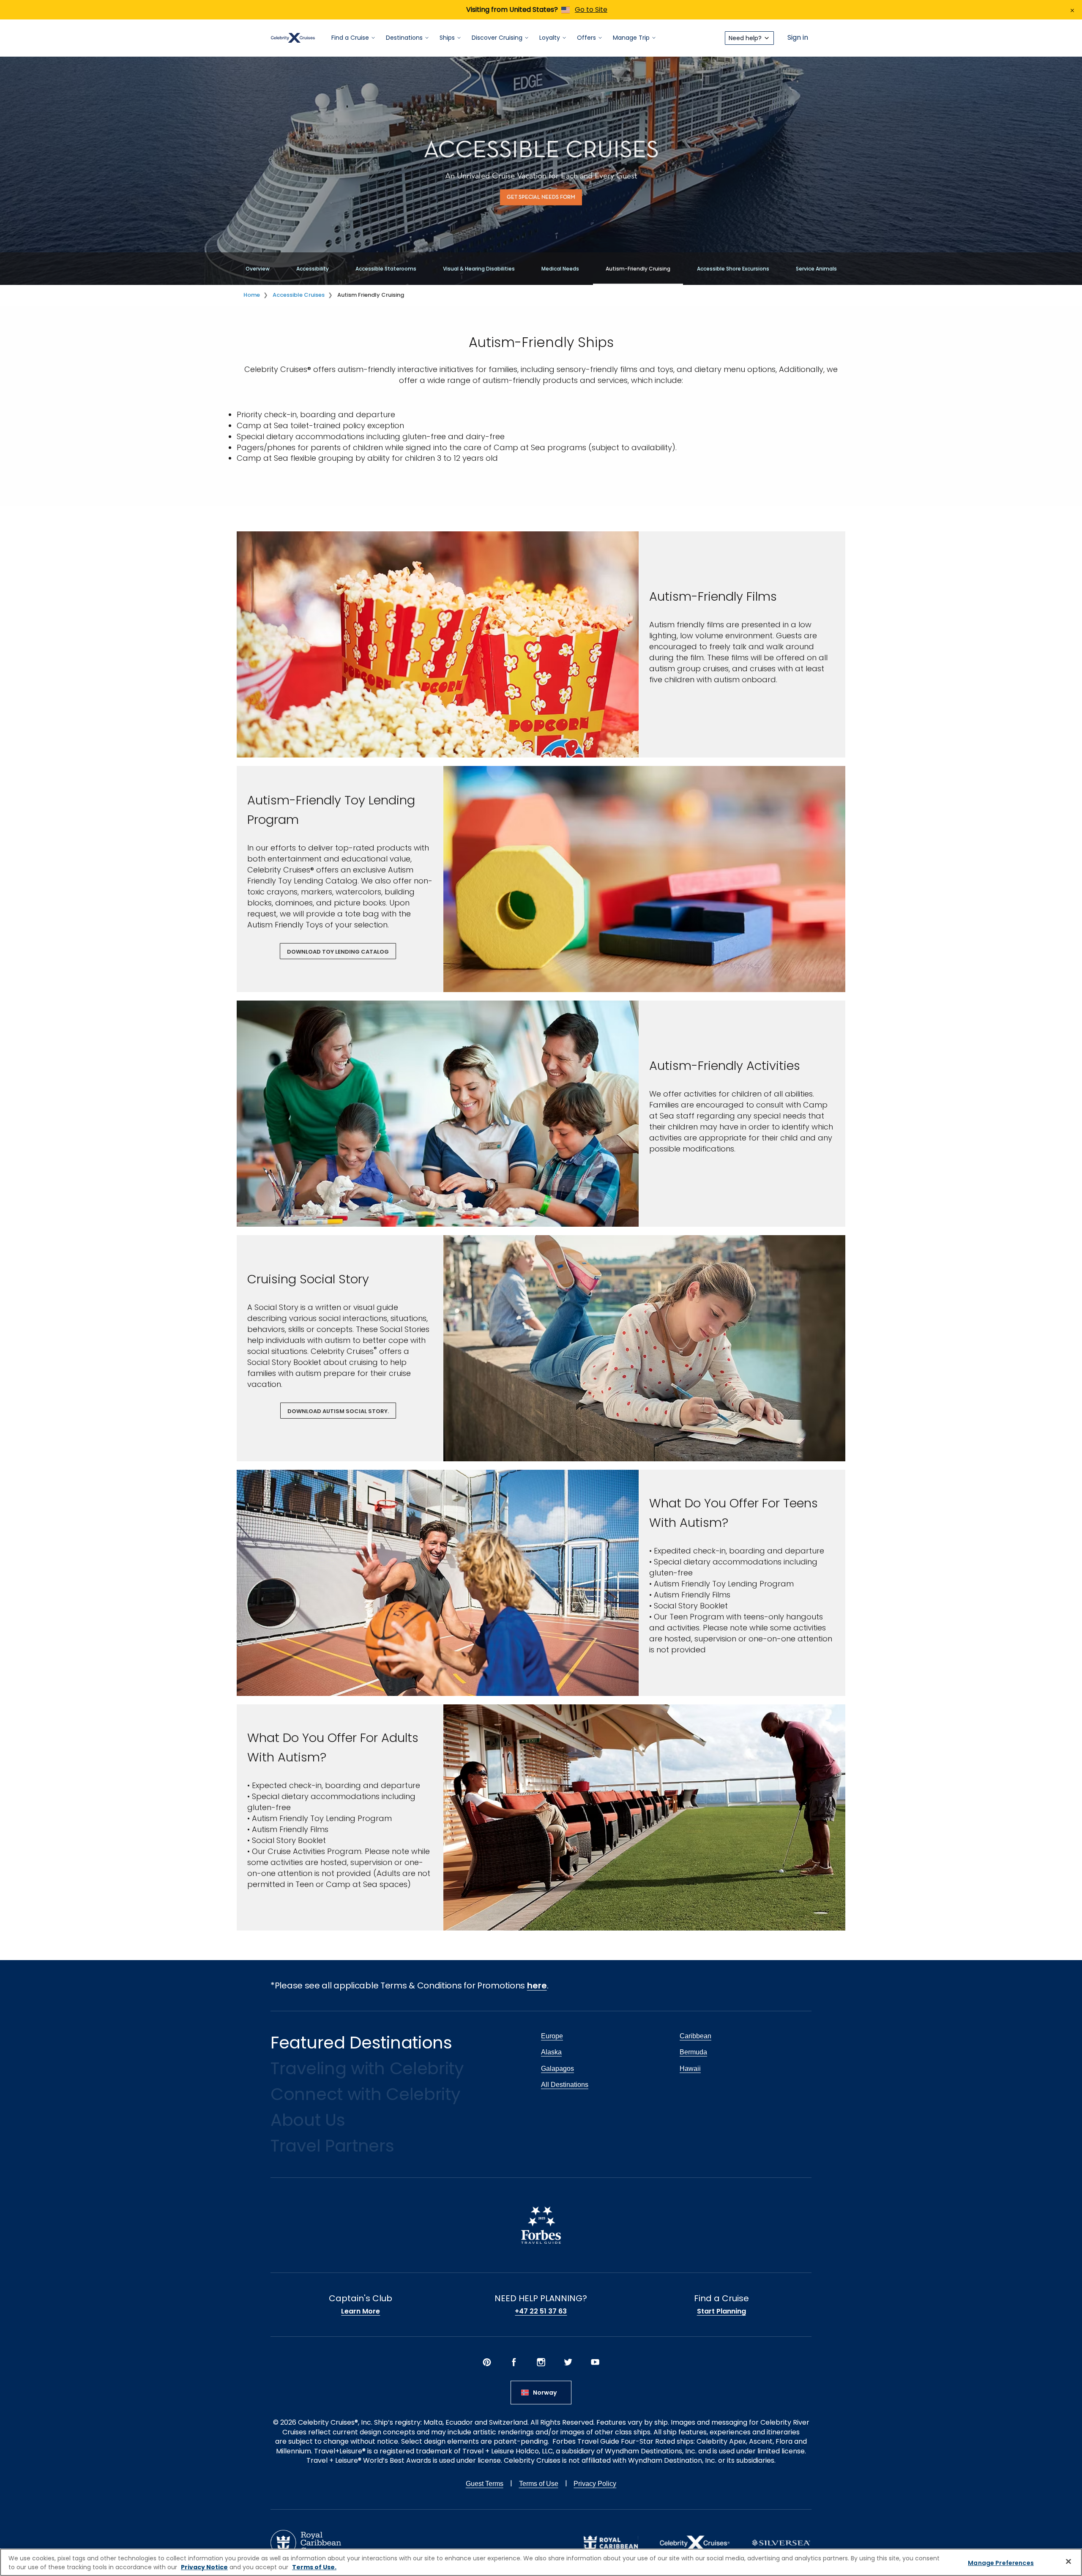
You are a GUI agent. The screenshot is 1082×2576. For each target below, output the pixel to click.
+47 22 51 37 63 (541, 2311)
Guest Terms (485, 2484)
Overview (258, 269)
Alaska (551, 2052)
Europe (552, 2036)
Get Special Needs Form (541, 197)
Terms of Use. (314, 2567)
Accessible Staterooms (386, 269)
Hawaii (690, 2069)
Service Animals (816, 269)
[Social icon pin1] (487, 2362)
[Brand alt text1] (611, 2543)
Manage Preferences (1001, 2563)
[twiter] (568, 2362)
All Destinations (565, 2085)
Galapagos (557, 2069)
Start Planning (721, 2311)
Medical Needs (560, 269)
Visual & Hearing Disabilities (479, 269)
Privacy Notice (204, 2567)
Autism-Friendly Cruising (638, 269)
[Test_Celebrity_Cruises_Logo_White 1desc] (695, 2543)
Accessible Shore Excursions (733, 269)
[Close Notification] (1072, 10)
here (537, 1985)
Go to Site (591, 10)
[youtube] (595, 2362)
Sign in (798, 38)
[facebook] (514, 2362)
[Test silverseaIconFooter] (781, 2543)
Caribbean (695, 2036)
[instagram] (541, 2362)
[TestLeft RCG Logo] (306, 2543)
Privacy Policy (595, 2484)
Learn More (361, 2311)
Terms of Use (539, 2484)
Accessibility (313, 269)
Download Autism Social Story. (338, 1411)
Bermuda (693, 2052)
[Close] (1068, 2561)
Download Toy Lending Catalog (338, 952)
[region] (541, 2562)
